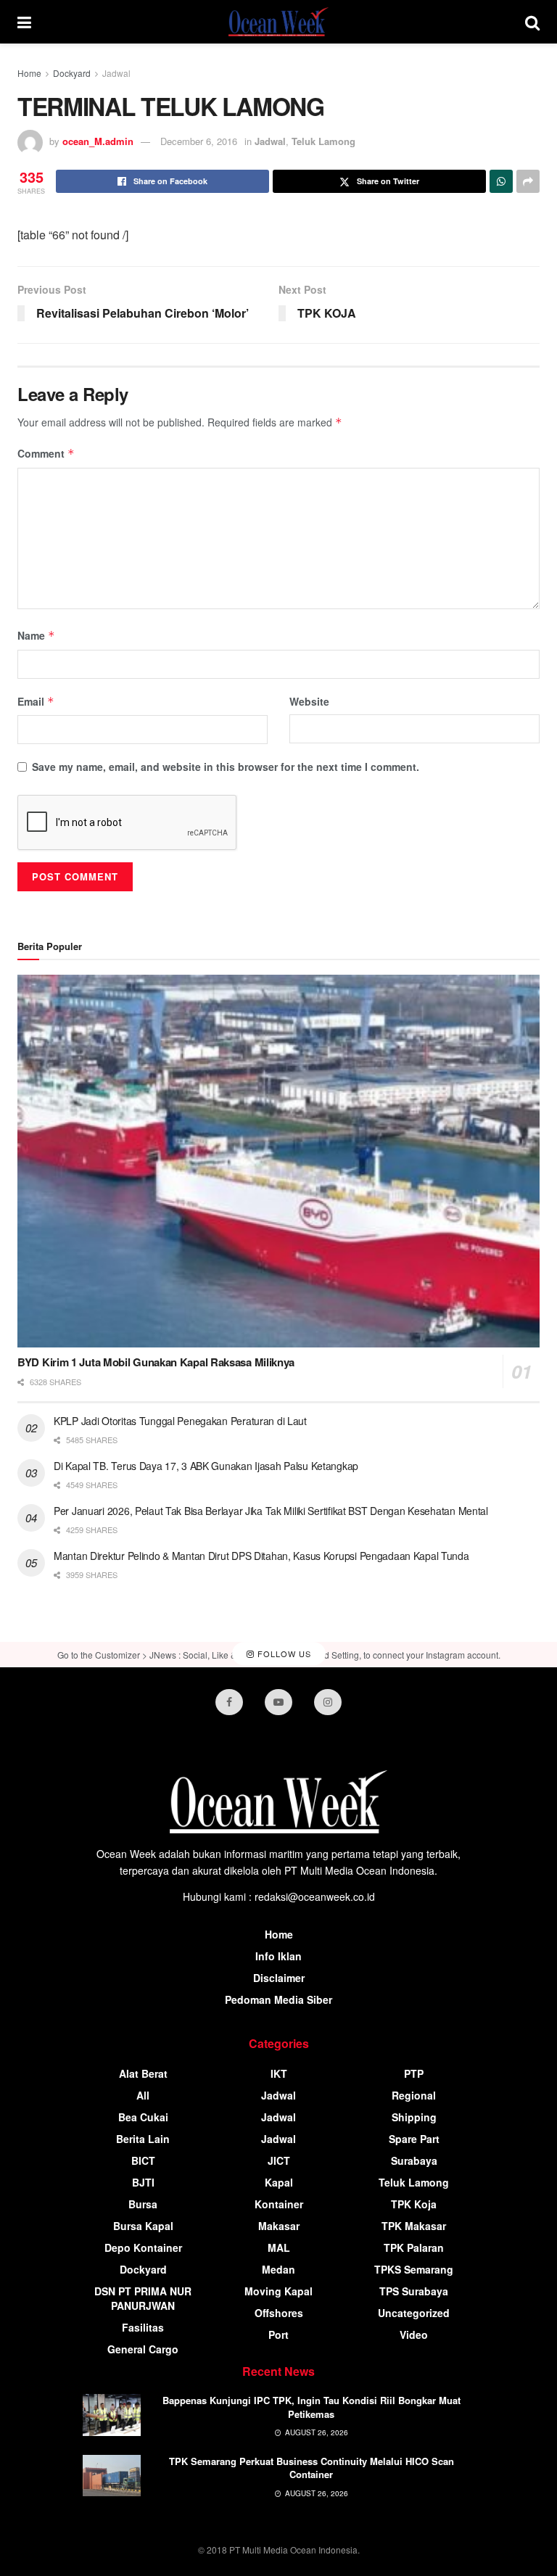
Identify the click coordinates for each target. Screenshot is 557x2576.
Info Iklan (278, 1956)
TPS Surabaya (414, 2291)
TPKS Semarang (414, 2269)
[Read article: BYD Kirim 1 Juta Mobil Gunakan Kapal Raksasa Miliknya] (278, 1161)
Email (36, 701)
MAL (279, 2247)
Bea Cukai (143, 2117)
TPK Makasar (414, 2226)
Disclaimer (279, 1978)
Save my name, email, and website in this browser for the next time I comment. (226, 767)
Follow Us (283, 1654)
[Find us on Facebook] (229, 1702)
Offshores (279, 2313)
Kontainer (279, 2204)
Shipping (414, 2117)
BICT (143, 2160)
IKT (279, 2073)
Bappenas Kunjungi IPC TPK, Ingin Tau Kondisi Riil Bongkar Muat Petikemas (311, 2407)
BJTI (143, 2182)
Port (278, 2334)
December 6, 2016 (199, 141)
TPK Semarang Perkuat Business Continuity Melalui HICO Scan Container (311, 2468)
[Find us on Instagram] (328, 1702)
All (143, 2095)
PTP (414, 2073)
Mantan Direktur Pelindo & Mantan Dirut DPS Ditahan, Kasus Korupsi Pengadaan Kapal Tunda (261, 1556)
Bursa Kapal (143, 2226)
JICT (279, 2160)
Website (309, 701)
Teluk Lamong (323, 141)
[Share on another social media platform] (528, 181)
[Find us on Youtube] (278, 1702)
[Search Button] (532, 22)
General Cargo (143, 2349)
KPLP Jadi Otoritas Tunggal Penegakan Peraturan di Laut (180, 1421)
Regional (414, 2095)
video (414, 2334)
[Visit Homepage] (278, 22)
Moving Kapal (278, 2291)
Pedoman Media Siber (278, 1999)
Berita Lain (143, 2139)
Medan (278, 2269)
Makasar (279, 2226)
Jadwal (116, 73)
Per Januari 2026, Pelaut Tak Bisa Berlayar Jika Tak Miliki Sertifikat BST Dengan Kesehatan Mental (271, 1511)
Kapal (279, 2182)
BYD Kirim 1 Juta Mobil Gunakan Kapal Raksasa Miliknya (156, 1362)
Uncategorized (414, 2313)
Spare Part (414, 2139)
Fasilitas (143, 2327)
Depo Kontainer (143, 2247)
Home (29, 73)
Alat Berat (143, 2073)
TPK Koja (414, 2204)
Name (36, 635)
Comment (46, 453)
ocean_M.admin (98, 141)
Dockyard (72, 73)
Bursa (143, 2204)
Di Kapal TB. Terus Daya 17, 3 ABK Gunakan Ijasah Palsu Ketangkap (206, 1466)
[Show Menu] (24, 22)
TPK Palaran (414, 2247)
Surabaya (414, 2160)
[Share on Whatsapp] (501, 181)
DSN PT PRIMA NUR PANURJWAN (143, 2298)
